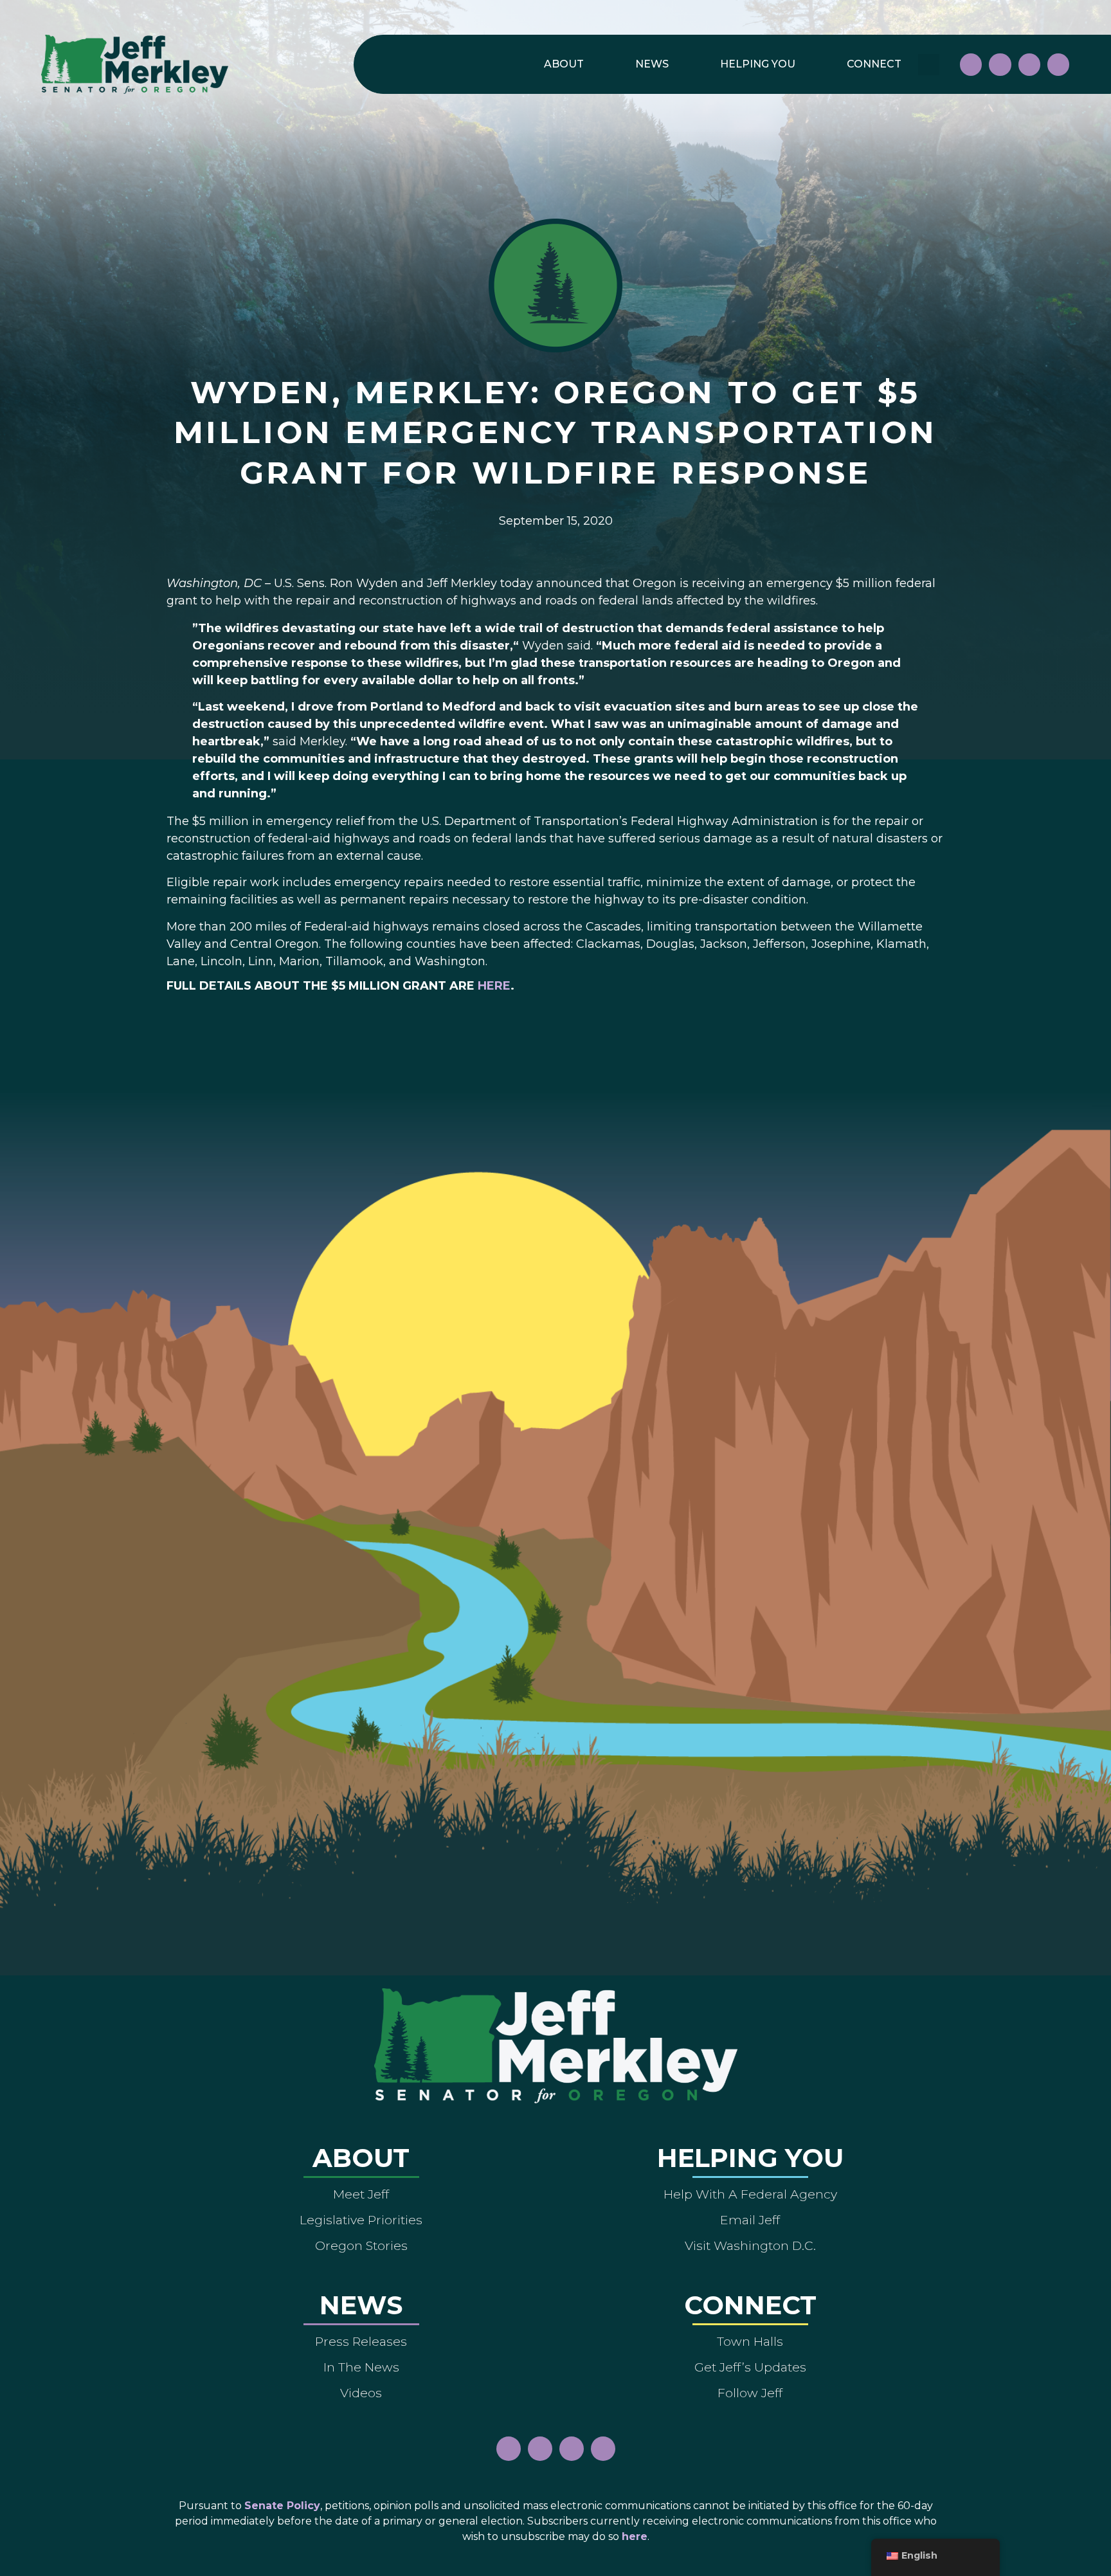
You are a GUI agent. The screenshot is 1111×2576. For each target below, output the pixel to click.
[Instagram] (1000, 64)
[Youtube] (1029, 64)
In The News (361, 2367)
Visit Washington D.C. (750, 2245)
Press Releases (361, 2341)
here (494, 986)
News (652, 64)
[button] (929, 65)
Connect (874, 64)
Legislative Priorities (361, 2220)
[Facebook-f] (971, 64)
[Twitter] (1058, 64)
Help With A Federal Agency (750, 2194)
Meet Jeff (361, 2194)
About (564, 64)
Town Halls (750, 2341)
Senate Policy (282, 2506)
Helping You (758, 64)
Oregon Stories (361, 2245)
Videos (361, 2393)
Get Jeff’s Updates (750, 2367)
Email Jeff (750, 2220)
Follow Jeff (750, 2393)
